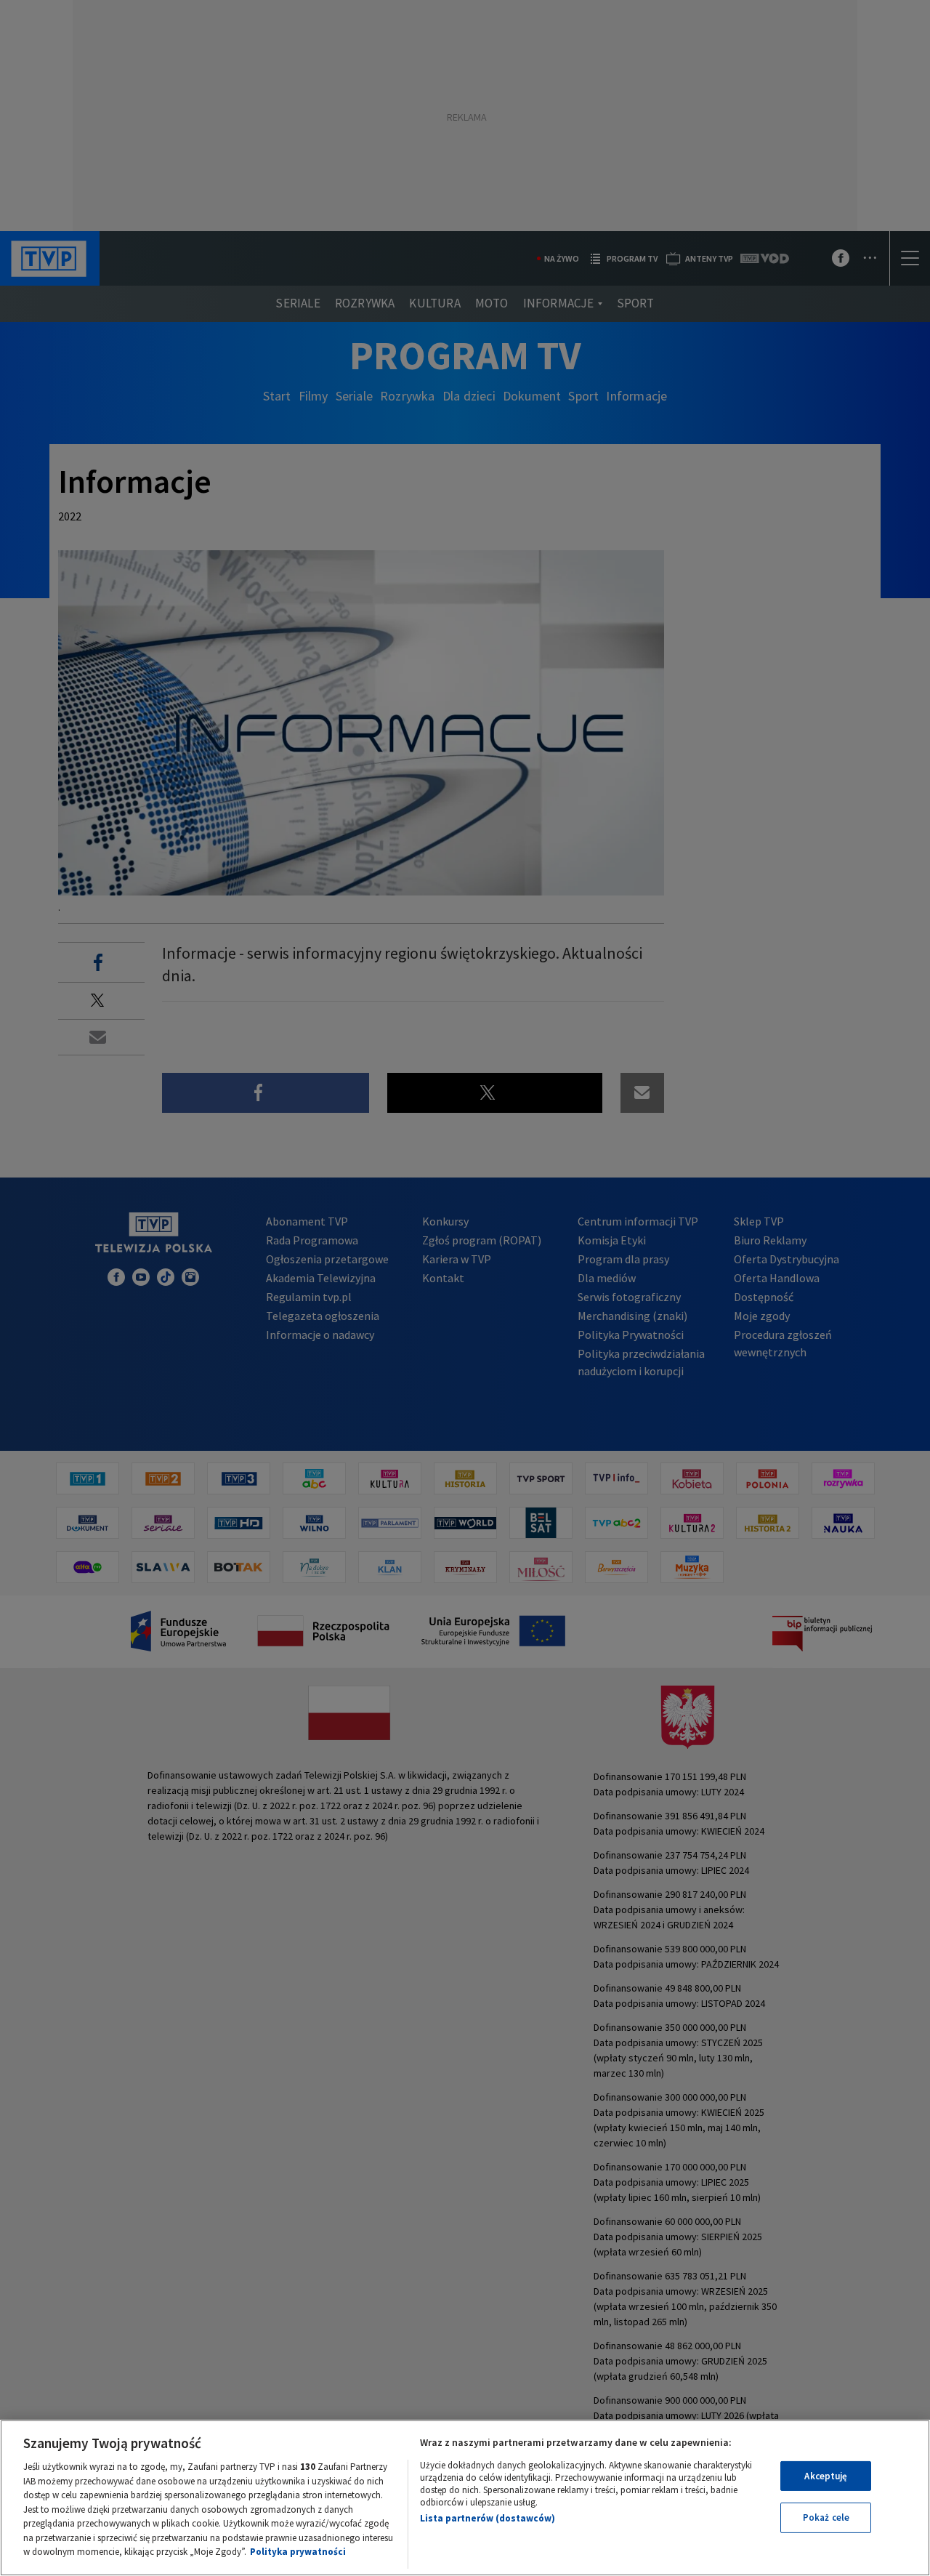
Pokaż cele (826, 2517)
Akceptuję (826, 2476)
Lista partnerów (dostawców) (488, 2518)
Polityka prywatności (298, 2552)
